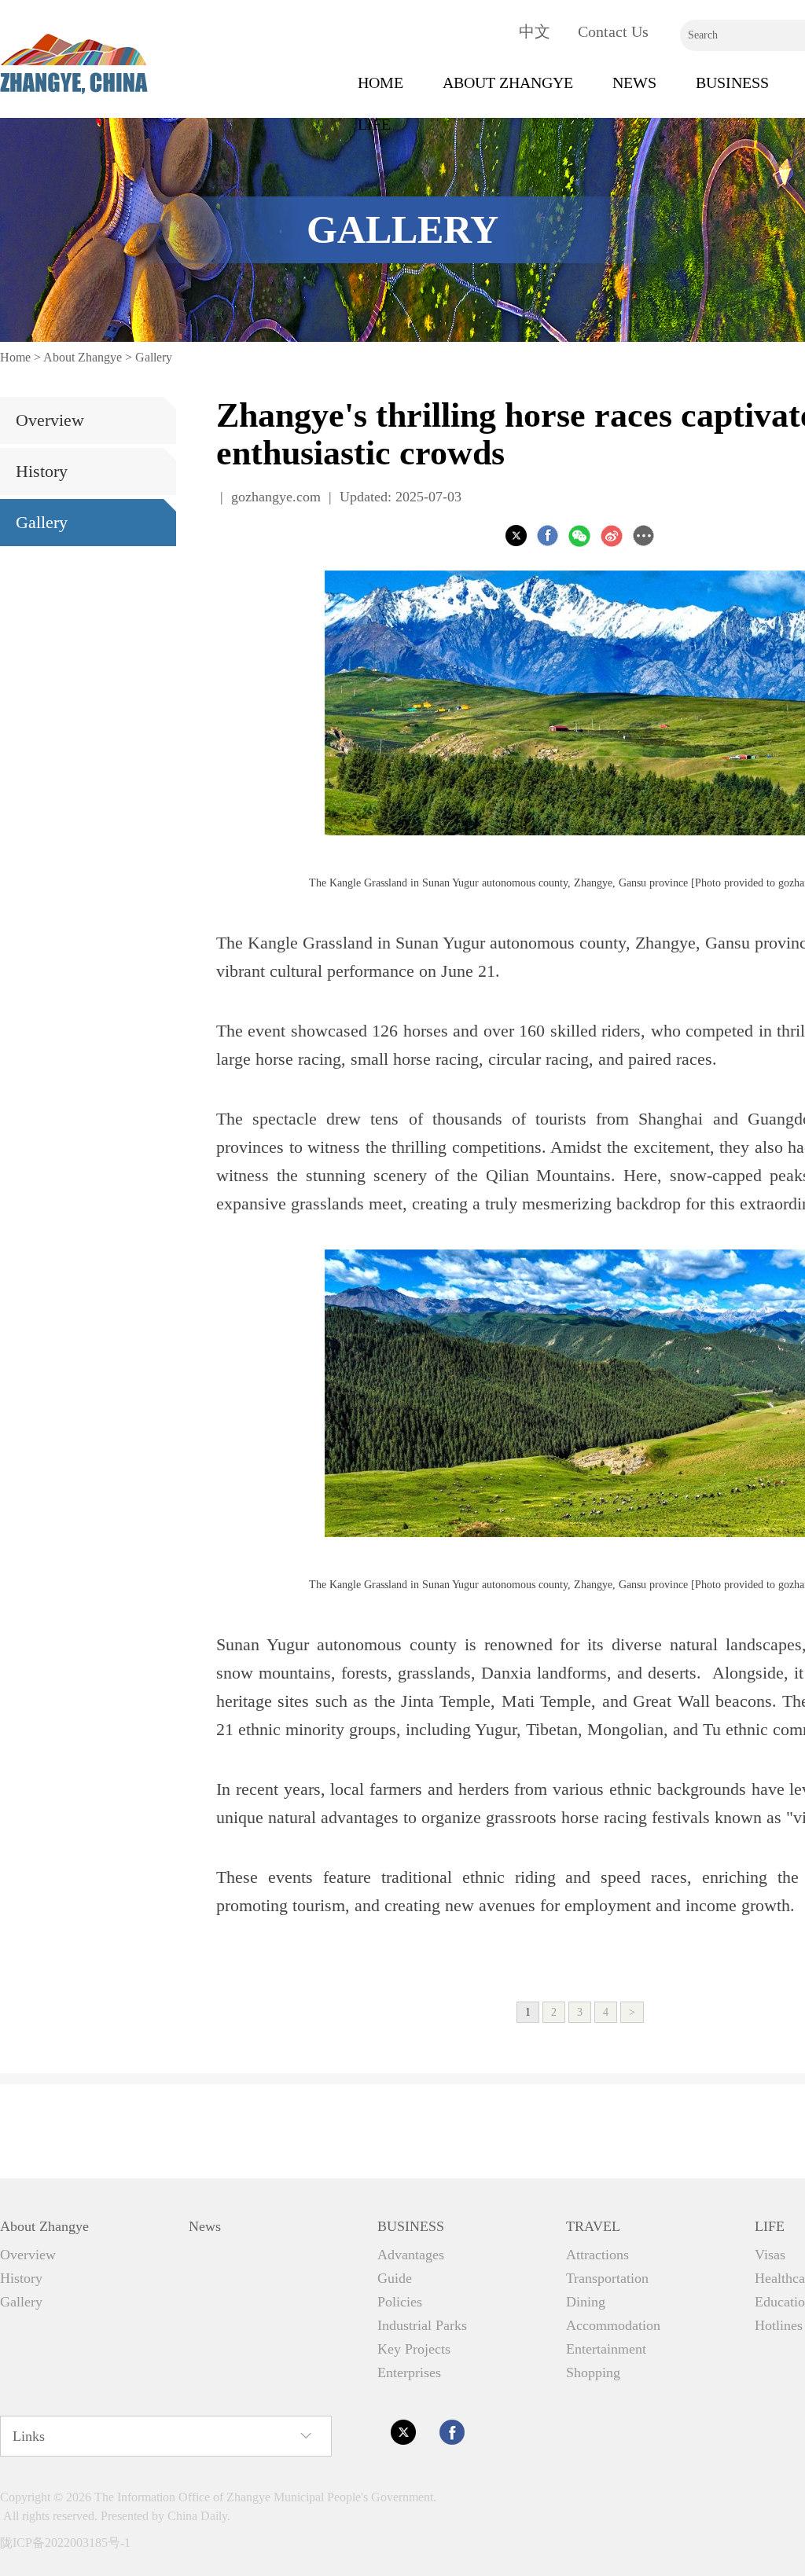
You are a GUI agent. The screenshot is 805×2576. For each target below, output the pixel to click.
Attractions (597, 2255)
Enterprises (409, 2372)
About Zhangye (508, 83)
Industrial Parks (422, 2325)
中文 (535, 31)
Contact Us (613, 31)
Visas (770, 2255)
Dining (586, 2302)
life (374, 124)
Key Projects (414, 2349)
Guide (395, 2278)
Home (380, 83)
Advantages (411, 2255)
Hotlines (779, 2325)
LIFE (770, 2226)
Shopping (593, 2372)
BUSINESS (732, 83)
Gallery (154, 357)
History (42, 471)
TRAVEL (593, 2226)
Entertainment (606, 2349)
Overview (50, 420)
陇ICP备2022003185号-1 (65, 2543)
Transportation (607, 2278)
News (634, 83)
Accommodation (613, 2325)
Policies (400, 2302)
